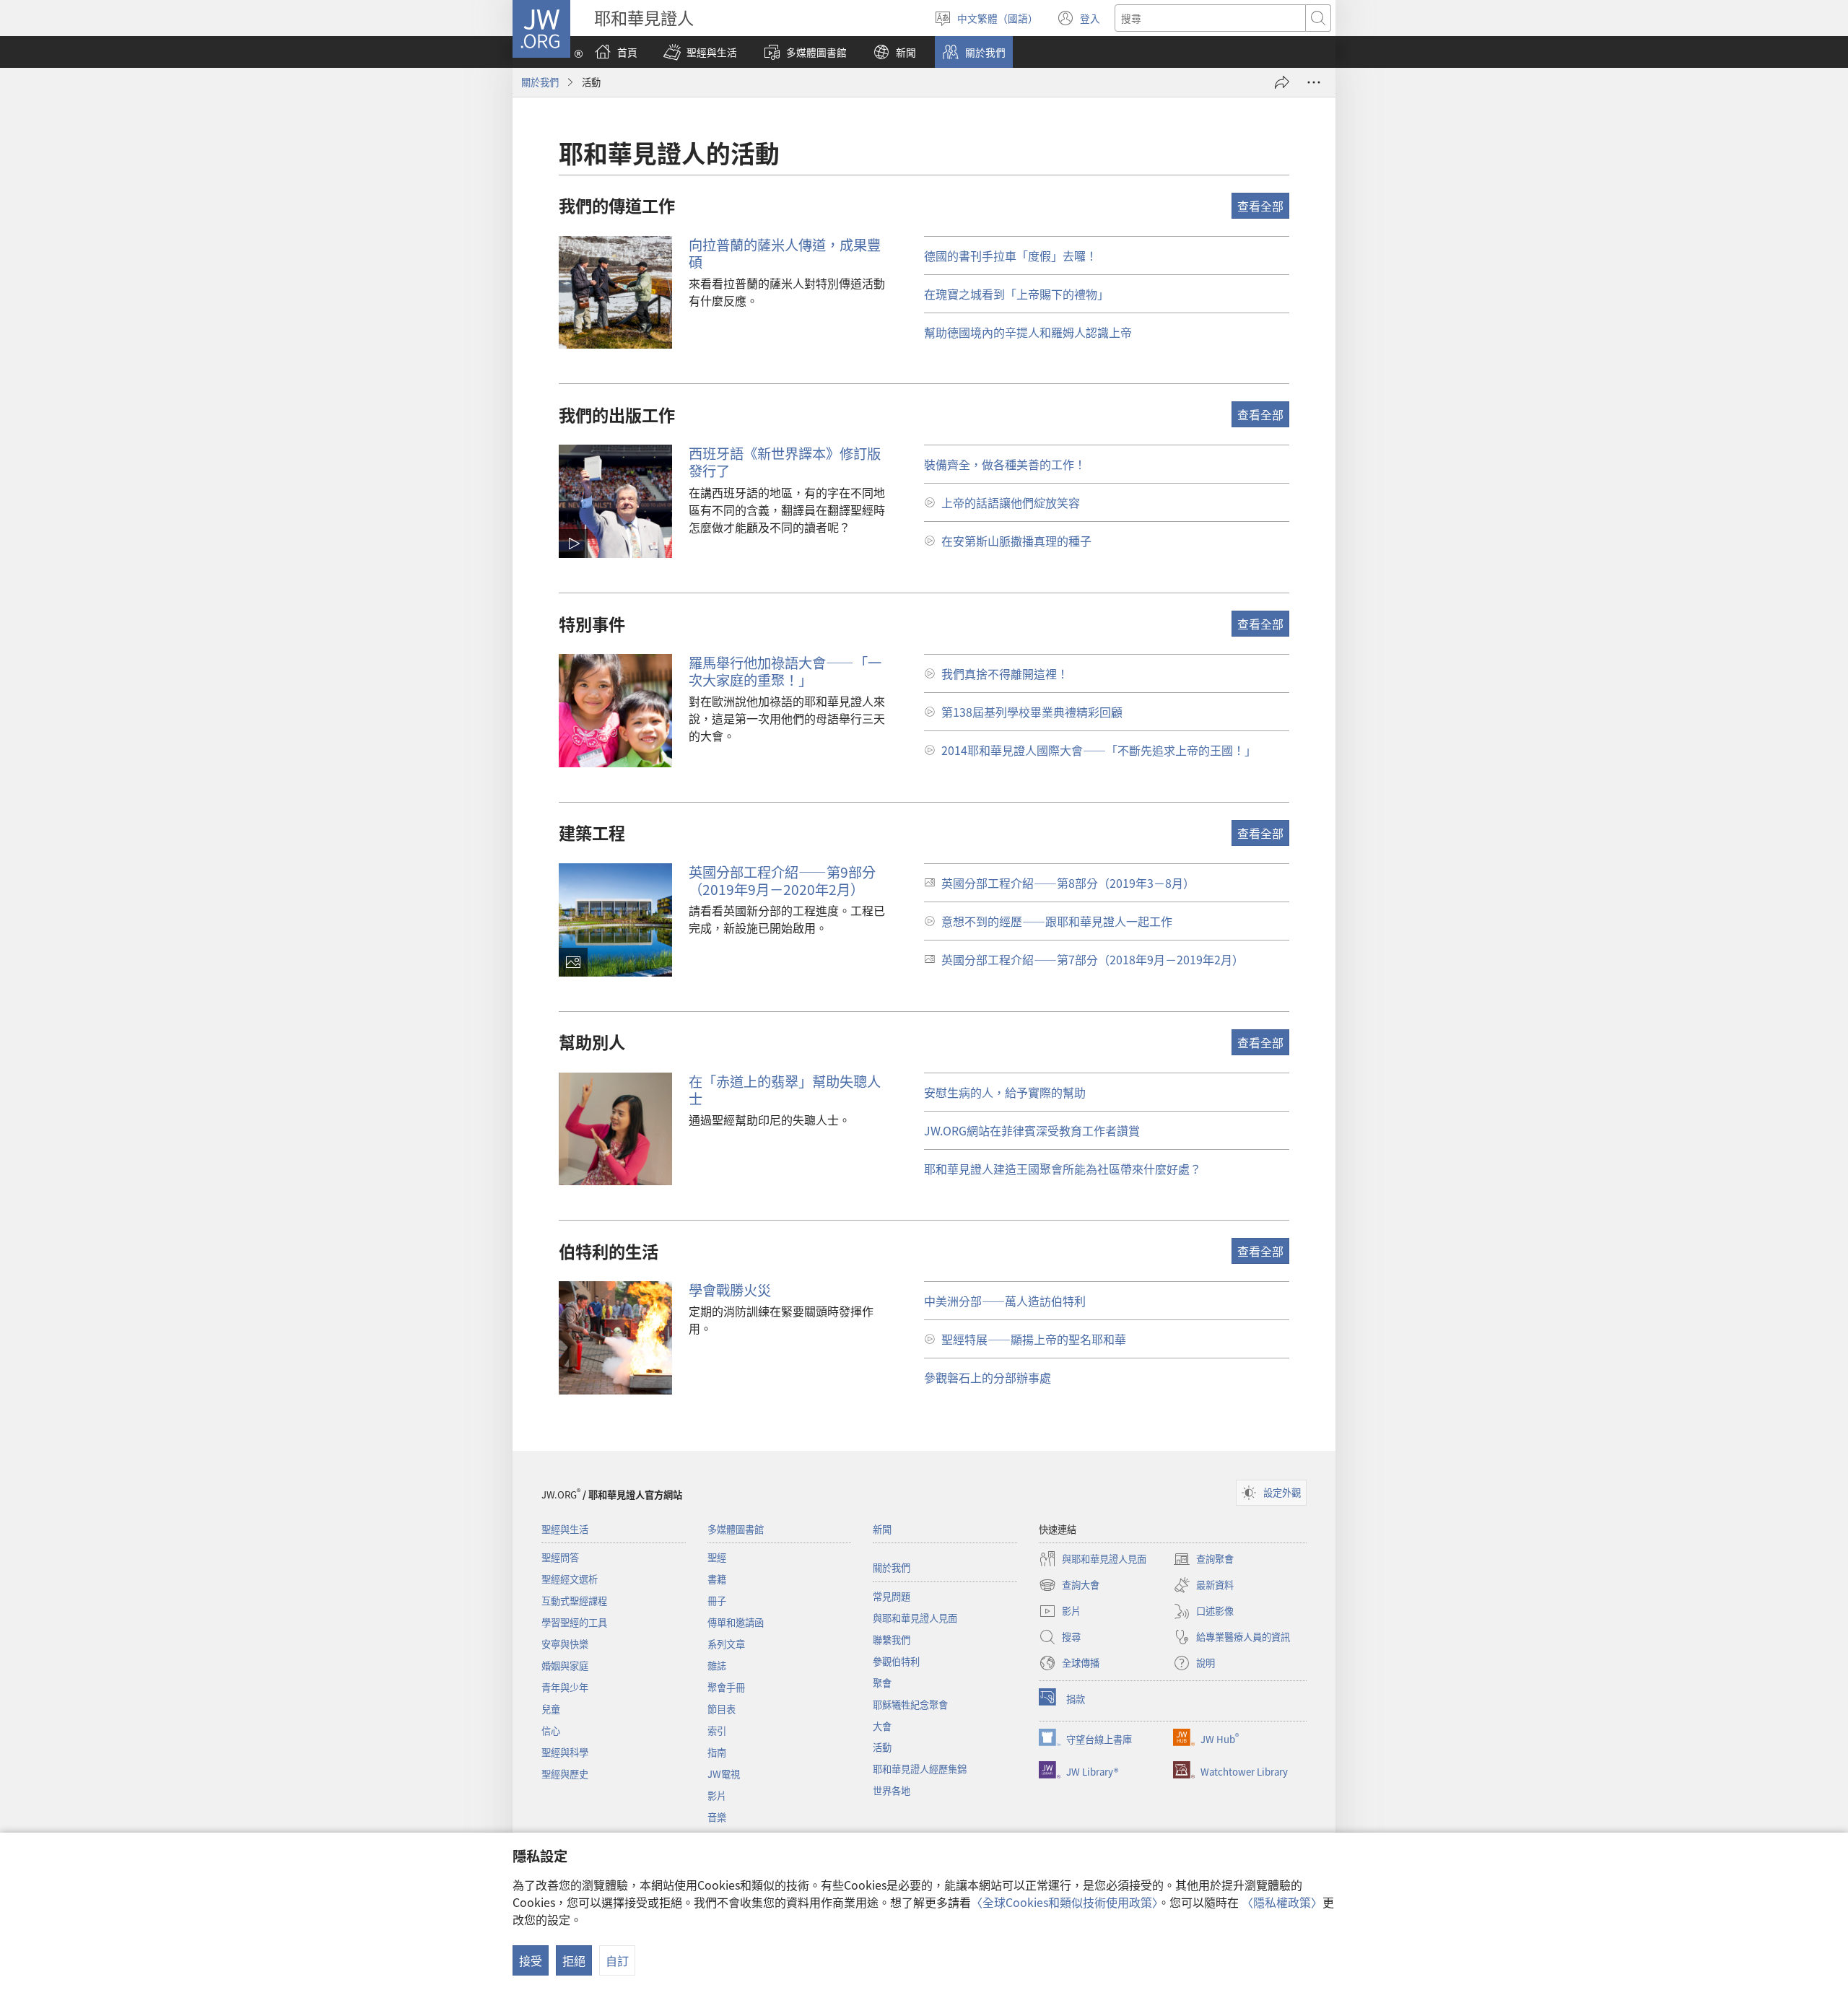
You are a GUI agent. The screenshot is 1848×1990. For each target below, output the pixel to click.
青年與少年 (565, 1687)
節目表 (722, 1709)
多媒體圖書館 (736, 1529)
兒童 (551, 1709)
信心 (551, 1731)
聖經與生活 (565, 1529)
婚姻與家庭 (565, 1666)
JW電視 (724, 1774)
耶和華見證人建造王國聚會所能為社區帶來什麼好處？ (1063, 1169)
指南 (717, 1752)
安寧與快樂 (565, 1644)
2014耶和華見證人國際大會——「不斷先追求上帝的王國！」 (1099, 750)
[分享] (1282, 82)
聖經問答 (560, 1557)
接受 (531, 1960)
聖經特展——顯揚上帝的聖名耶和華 (1034, 1339)
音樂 (717, 1817)
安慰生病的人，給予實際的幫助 (1005, 1092)
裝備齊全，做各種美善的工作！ (1005, 464)
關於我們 (540, 82)
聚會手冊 (726, 1687)
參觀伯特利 (896, 1661)
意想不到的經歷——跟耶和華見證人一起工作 (1057, 921)
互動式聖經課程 (574, 1601)
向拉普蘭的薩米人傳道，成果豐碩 (785, 253)
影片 (717, 1795)
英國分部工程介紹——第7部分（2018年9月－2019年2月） (1093, 959)
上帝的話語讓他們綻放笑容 (1011, 502)
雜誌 (717, 1666)
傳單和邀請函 (736, 1622)
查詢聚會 (1203, 1560)
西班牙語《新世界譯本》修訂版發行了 (785, 462)
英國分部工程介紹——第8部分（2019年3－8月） (1068, 883)
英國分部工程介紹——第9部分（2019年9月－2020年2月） (782, 881)
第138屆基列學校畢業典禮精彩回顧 (1032, 712)
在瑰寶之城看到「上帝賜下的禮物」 (1016, 294)
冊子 (717, 1601)
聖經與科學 (565, 1752)
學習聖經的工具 (574, 1622)
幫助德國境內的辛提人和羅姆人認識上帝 (1028, 332)
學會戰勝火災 (730, 1290)
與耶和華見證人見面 (915, 1618)
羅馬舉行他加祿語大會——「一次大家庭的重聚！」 (785, 671)
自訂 (617, 1960)
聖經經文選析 (570, 1579)
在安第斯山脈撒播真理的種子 (1016, 541)
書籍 (717, 1579)
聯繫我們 (892, 1640)
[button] (700, 52)
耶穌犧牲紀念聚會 (910, 1705)
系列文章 (726, 1644)
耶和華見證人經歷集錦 (920, 1769)
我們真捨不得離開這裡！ (1005, 673)
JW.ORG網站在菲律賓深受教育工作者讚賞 (1032, 1130)
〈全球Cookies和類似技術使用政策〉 (1064, 1902)
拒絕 (574, 1960)
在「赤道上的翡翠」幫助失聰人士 (785, 1090)
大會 (882, 1726)
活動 (882, 1747)
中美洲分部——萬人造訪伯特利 (1005, 1301)
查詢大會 (1069, 1586)
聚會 (882, 1683)
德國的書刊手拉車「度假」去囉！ (1011, 256)
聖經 (717, 1557)
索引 (717, 1731)
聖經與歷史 (565, 1774)
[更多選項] (1314, 82)
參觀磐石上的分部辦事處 (988, 1377)
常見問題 (892, 1596)
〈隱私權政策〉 (1282, 1902)
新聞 (882, 1529)
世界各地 (892, 1790)
